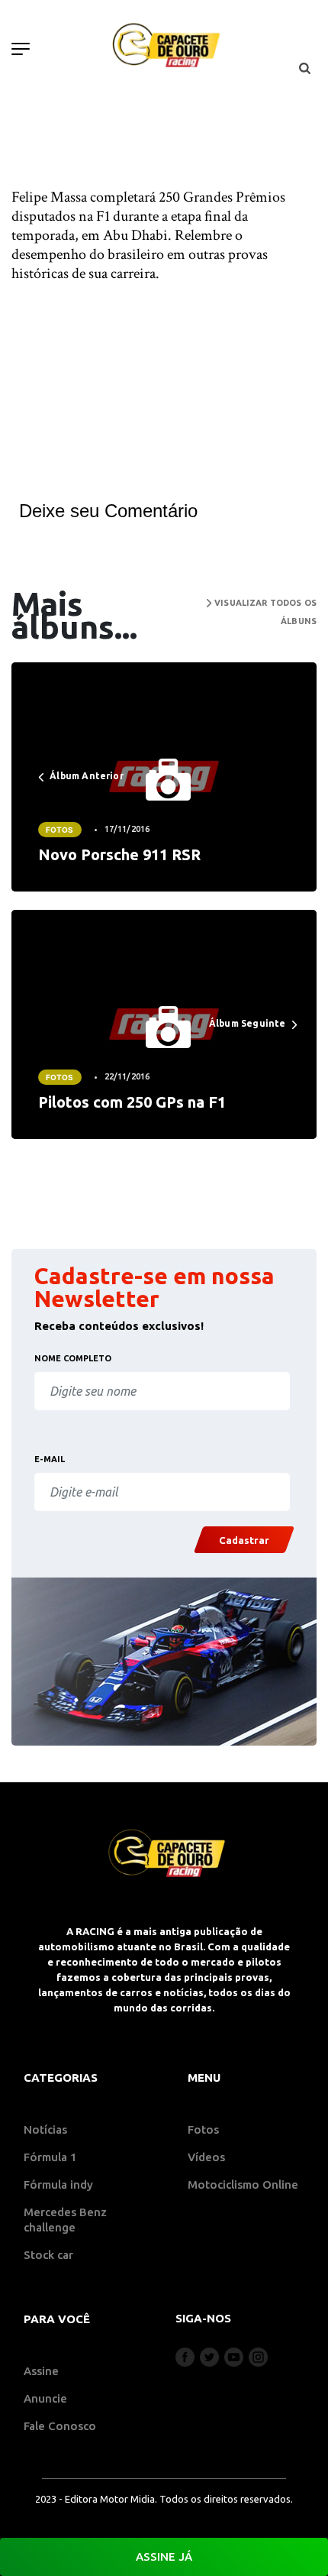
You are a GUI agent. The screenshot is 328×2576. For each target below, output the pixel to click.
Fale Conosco (60, 2426)
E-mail (50, 1459)
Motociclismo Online (243, 2184)
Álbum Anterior (85, 776)
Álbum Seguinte (249, 1023)
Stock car (48, 2255)
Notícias (45, 2129)
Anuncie (45, 2398)
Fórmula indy (58, 2184)
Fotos (60, 830)
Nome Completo (73, 1358)
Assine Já (164, 2557)
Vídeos (206, 2157)
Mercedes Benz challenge (65, 2220)
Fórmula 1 (50, 2157)
